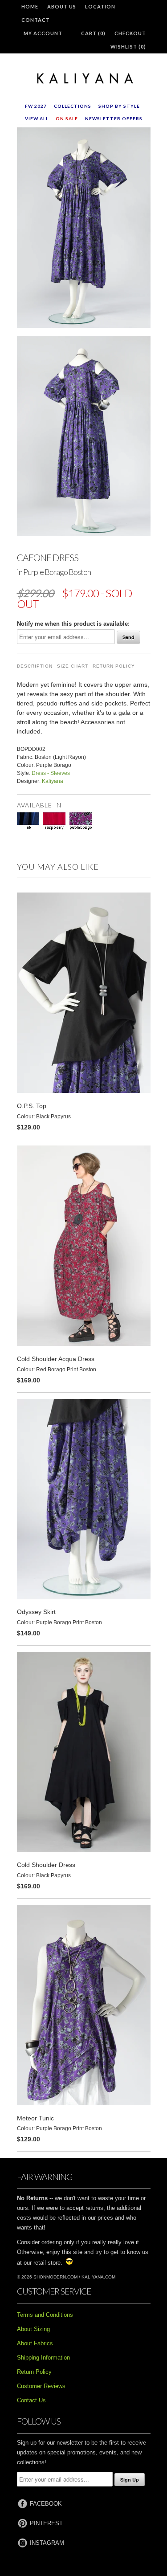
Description (35, 666)
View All (37, 118)
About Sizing (33, 2329)
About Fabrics (35, 2343)
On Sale (67, 118)
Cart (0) (93, 33)
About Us (62, 6)
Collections (73, 106)
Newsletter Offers (114, 118)
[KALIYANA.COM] (84, 79)
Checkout (130, 33)
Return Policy (114, 666)
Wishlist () (128, 47)
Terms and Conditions (45, 2315)
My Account (43, 33)
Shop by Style (119, 106)
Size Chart (73, 666)
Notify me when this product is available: (73, 624)
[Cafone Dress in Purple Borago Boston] (84, 229)
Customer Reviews (41, 2386)
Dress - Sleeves (51, 773)
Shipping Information (43, 2358)
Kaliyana (53, 781)
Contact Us (31, 2400)
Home (30, 6)
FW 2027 (36, 106)
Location (100, 6)
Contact (36, 20)
